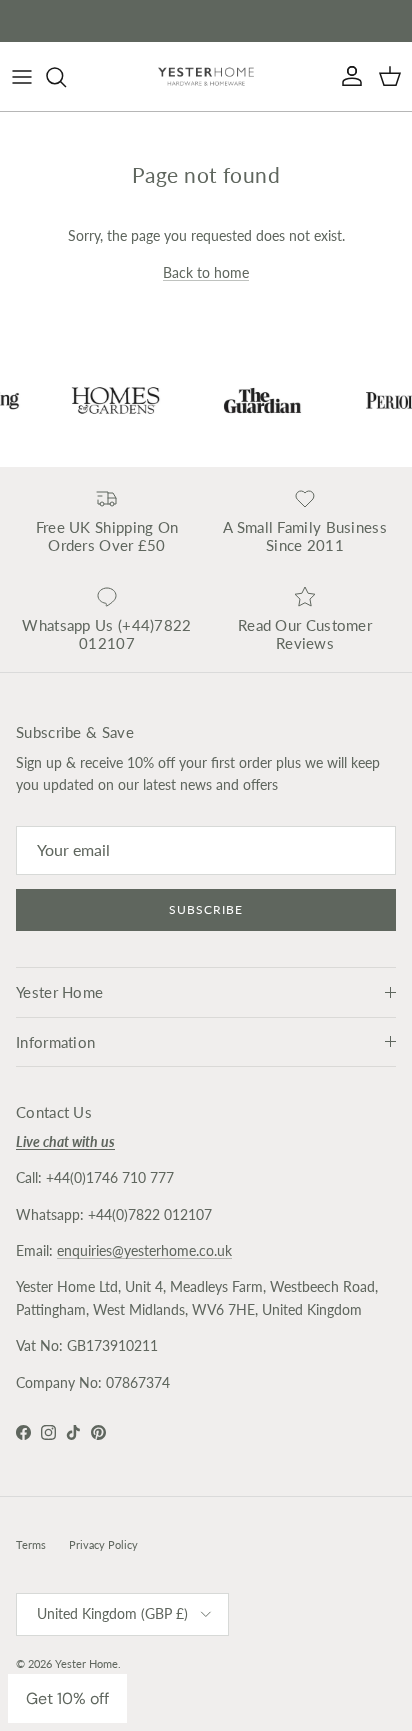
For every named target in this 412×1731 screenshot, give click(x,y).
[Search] (66, 77)
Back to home (206, 272)
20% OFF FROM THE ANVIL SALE (206, 25)
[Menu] (22, 77)
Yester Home (86, 1663)
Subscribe (206, 909)
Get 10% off (67, 1698)
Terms (31, 1544)
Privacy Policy (103, 1544)
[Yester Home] (206, 76)
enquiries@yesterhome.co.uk (144, 1250)
